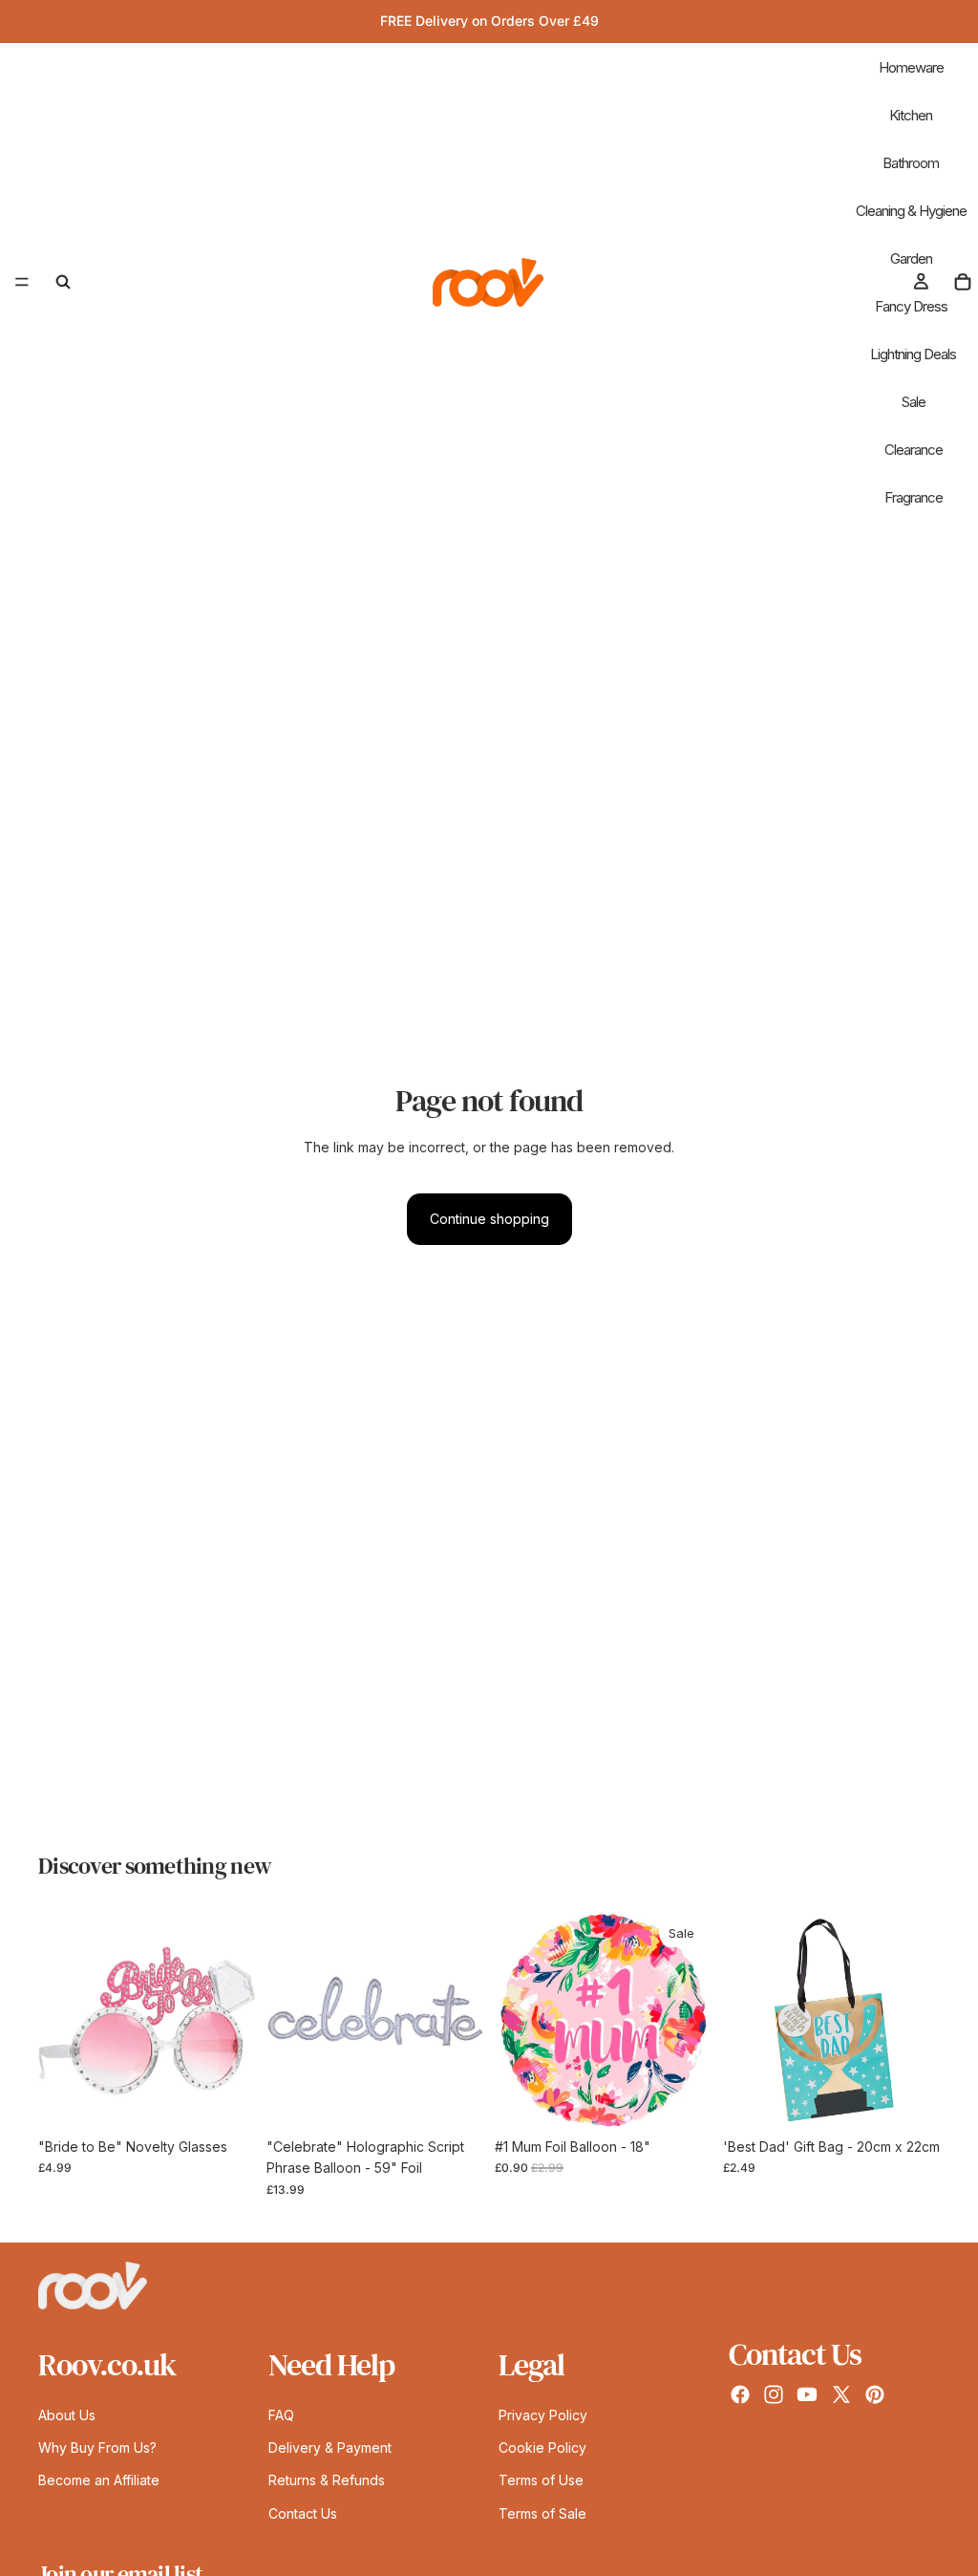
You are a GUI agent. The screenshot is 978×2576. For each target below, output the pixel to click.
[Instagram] (774, 2394)
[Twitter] (841, 2394)
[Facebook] (740, 2394)
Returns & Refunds (327, 2481)
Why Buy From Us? (97, 2447)
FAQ (281, 2415)
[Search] (63, 282)
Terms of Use (541, 2481)
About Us (67, 2415)
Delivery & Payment (330, 2447)
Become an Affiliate (99, 2481)
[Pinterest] (875, 2394)
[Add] (225, 2099)
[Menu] (22, 282)
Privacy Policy (543, 2415)
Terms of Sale (542, 2513)
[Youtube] (807, 2394)
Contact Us (303, 2513)
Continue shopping (489, 1219)
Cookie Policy (542, 2447)
